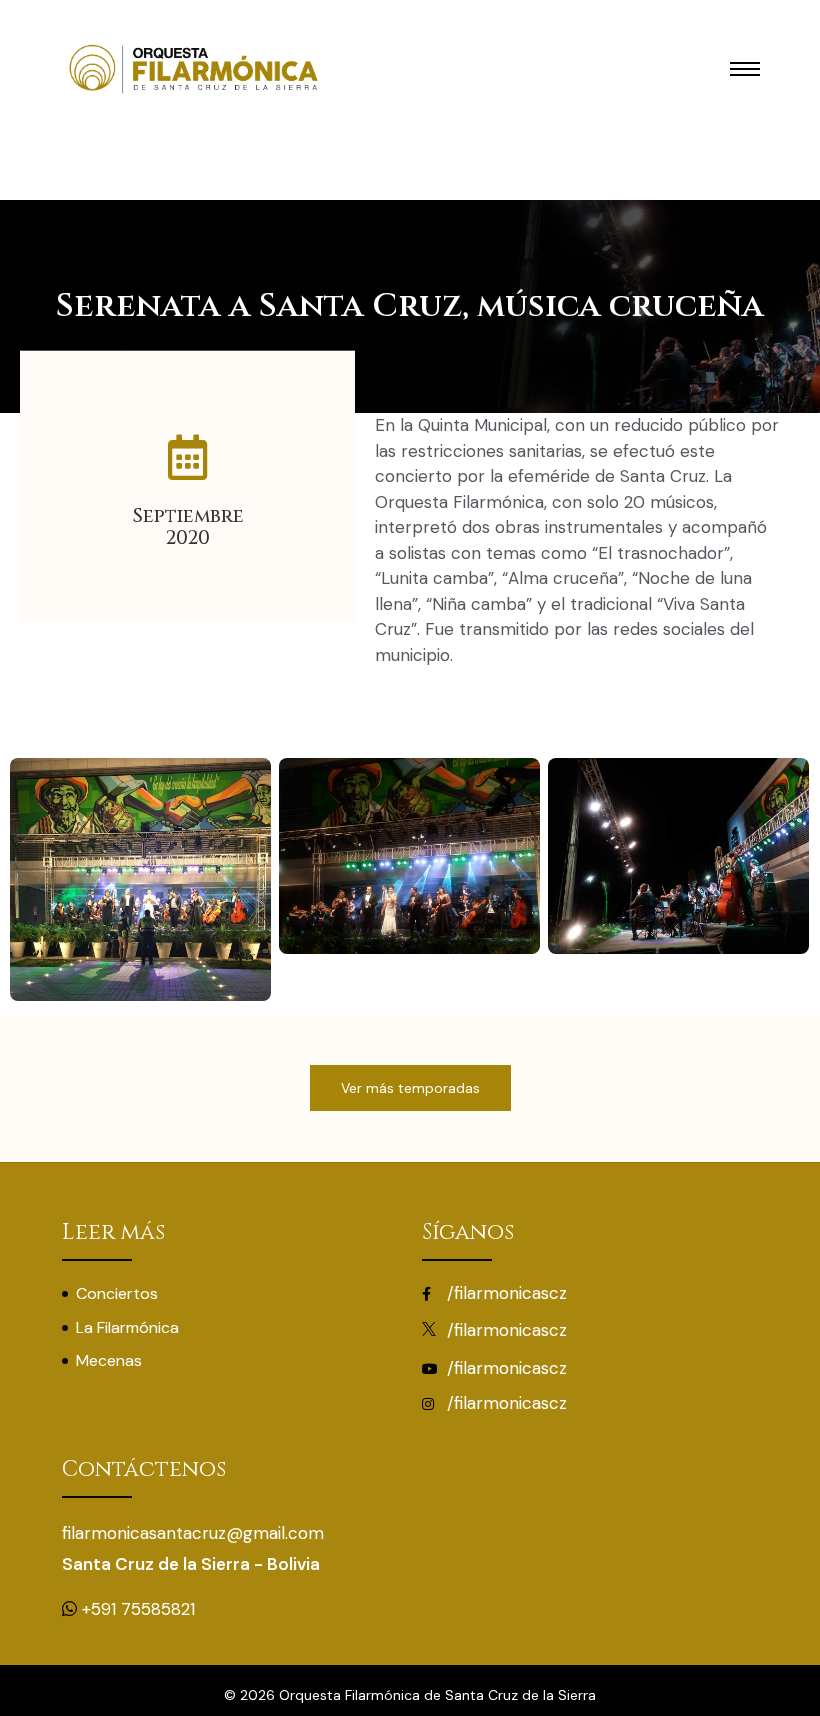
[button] (410, 1088)
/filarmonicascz (504, 1293)
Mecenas (109, 1360)
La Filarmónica (127, 1327)
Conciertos (117, 1293)
